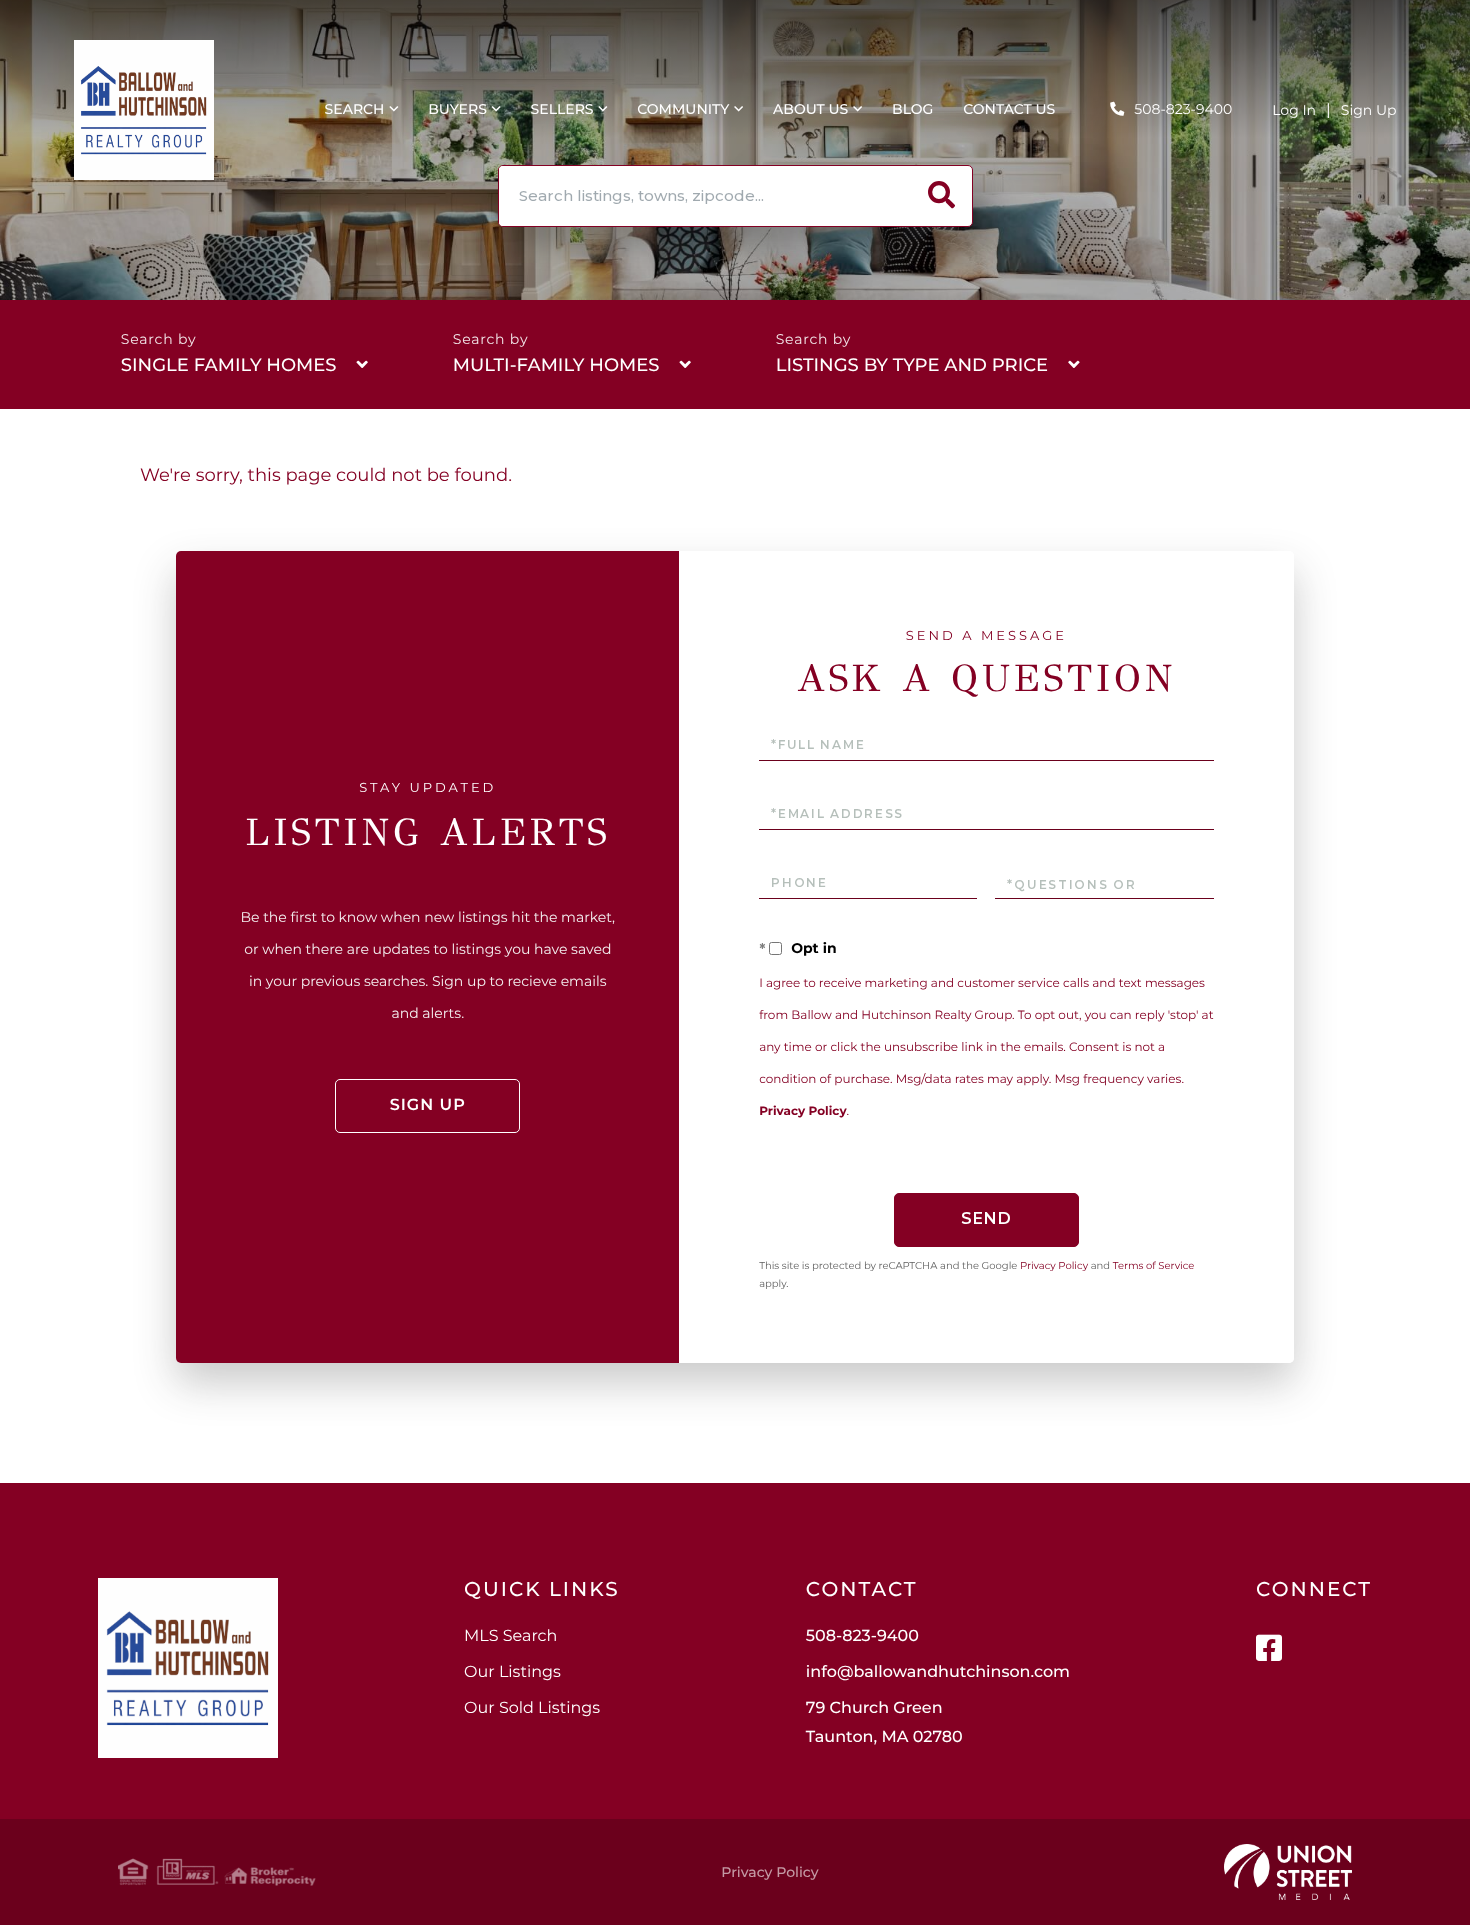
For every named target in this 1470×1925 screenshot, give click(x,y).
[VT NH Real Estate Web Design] (1288, 1872)
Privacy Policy (802, 1111)
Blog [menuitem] (912, 109)
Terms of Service (1154, 1265)
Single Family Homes (229, 365)
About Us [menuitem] (810, 109)
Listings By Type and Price (912, 365)
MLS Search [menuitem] (510, 1636)
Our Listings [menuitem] (512, 1672)
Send (986, 1218)
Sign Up (1369, 110)
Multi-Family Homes (556, 365)
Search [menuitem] (355, 109)
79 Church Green (884, 1723)
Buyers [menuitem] (457, 109)
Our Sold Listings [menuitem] (532, 1708)
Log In (1294, 110)
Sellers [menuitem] (562, 109)
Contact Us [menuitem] (1009, 109)
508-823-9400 (1183, 109)
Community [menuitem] (683, 109)
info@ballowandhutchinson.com (938, 1672)
